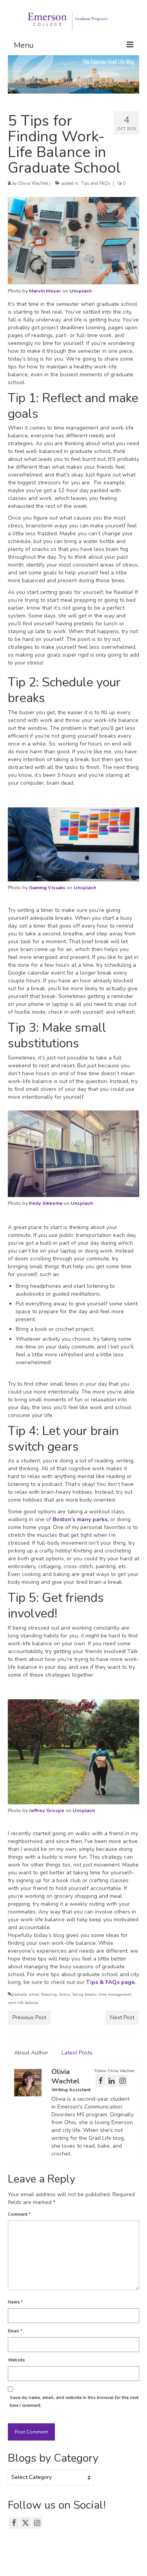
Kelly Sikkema (46, 1203)
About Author (31, 2053)
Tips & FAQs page (110, 1982)
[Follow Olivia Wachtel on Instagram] (122, 2081)
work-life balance (23, 2003)
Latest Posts (77, 2053)
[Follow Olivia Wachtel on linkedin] (112, 2081)
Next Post (122, 2017)
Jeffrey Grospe (47, 1810)
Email (15, 2331)
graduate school (25, 1995)
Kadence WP (128, 2563)
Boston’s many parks (80, 1519)
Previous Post (29, 2017)
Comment (19, 2214)
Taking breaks (84, 1995)
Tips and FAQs (95, 183)
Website (16, 2360)
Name (15, 2302)
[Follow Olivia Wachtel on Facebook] (101, 2081)
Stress (64, 1995)
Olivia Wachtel (33, 183)
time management (115, 1995)
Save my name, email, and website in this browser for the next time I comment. (74, 2402)
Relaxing (49, 1995)
